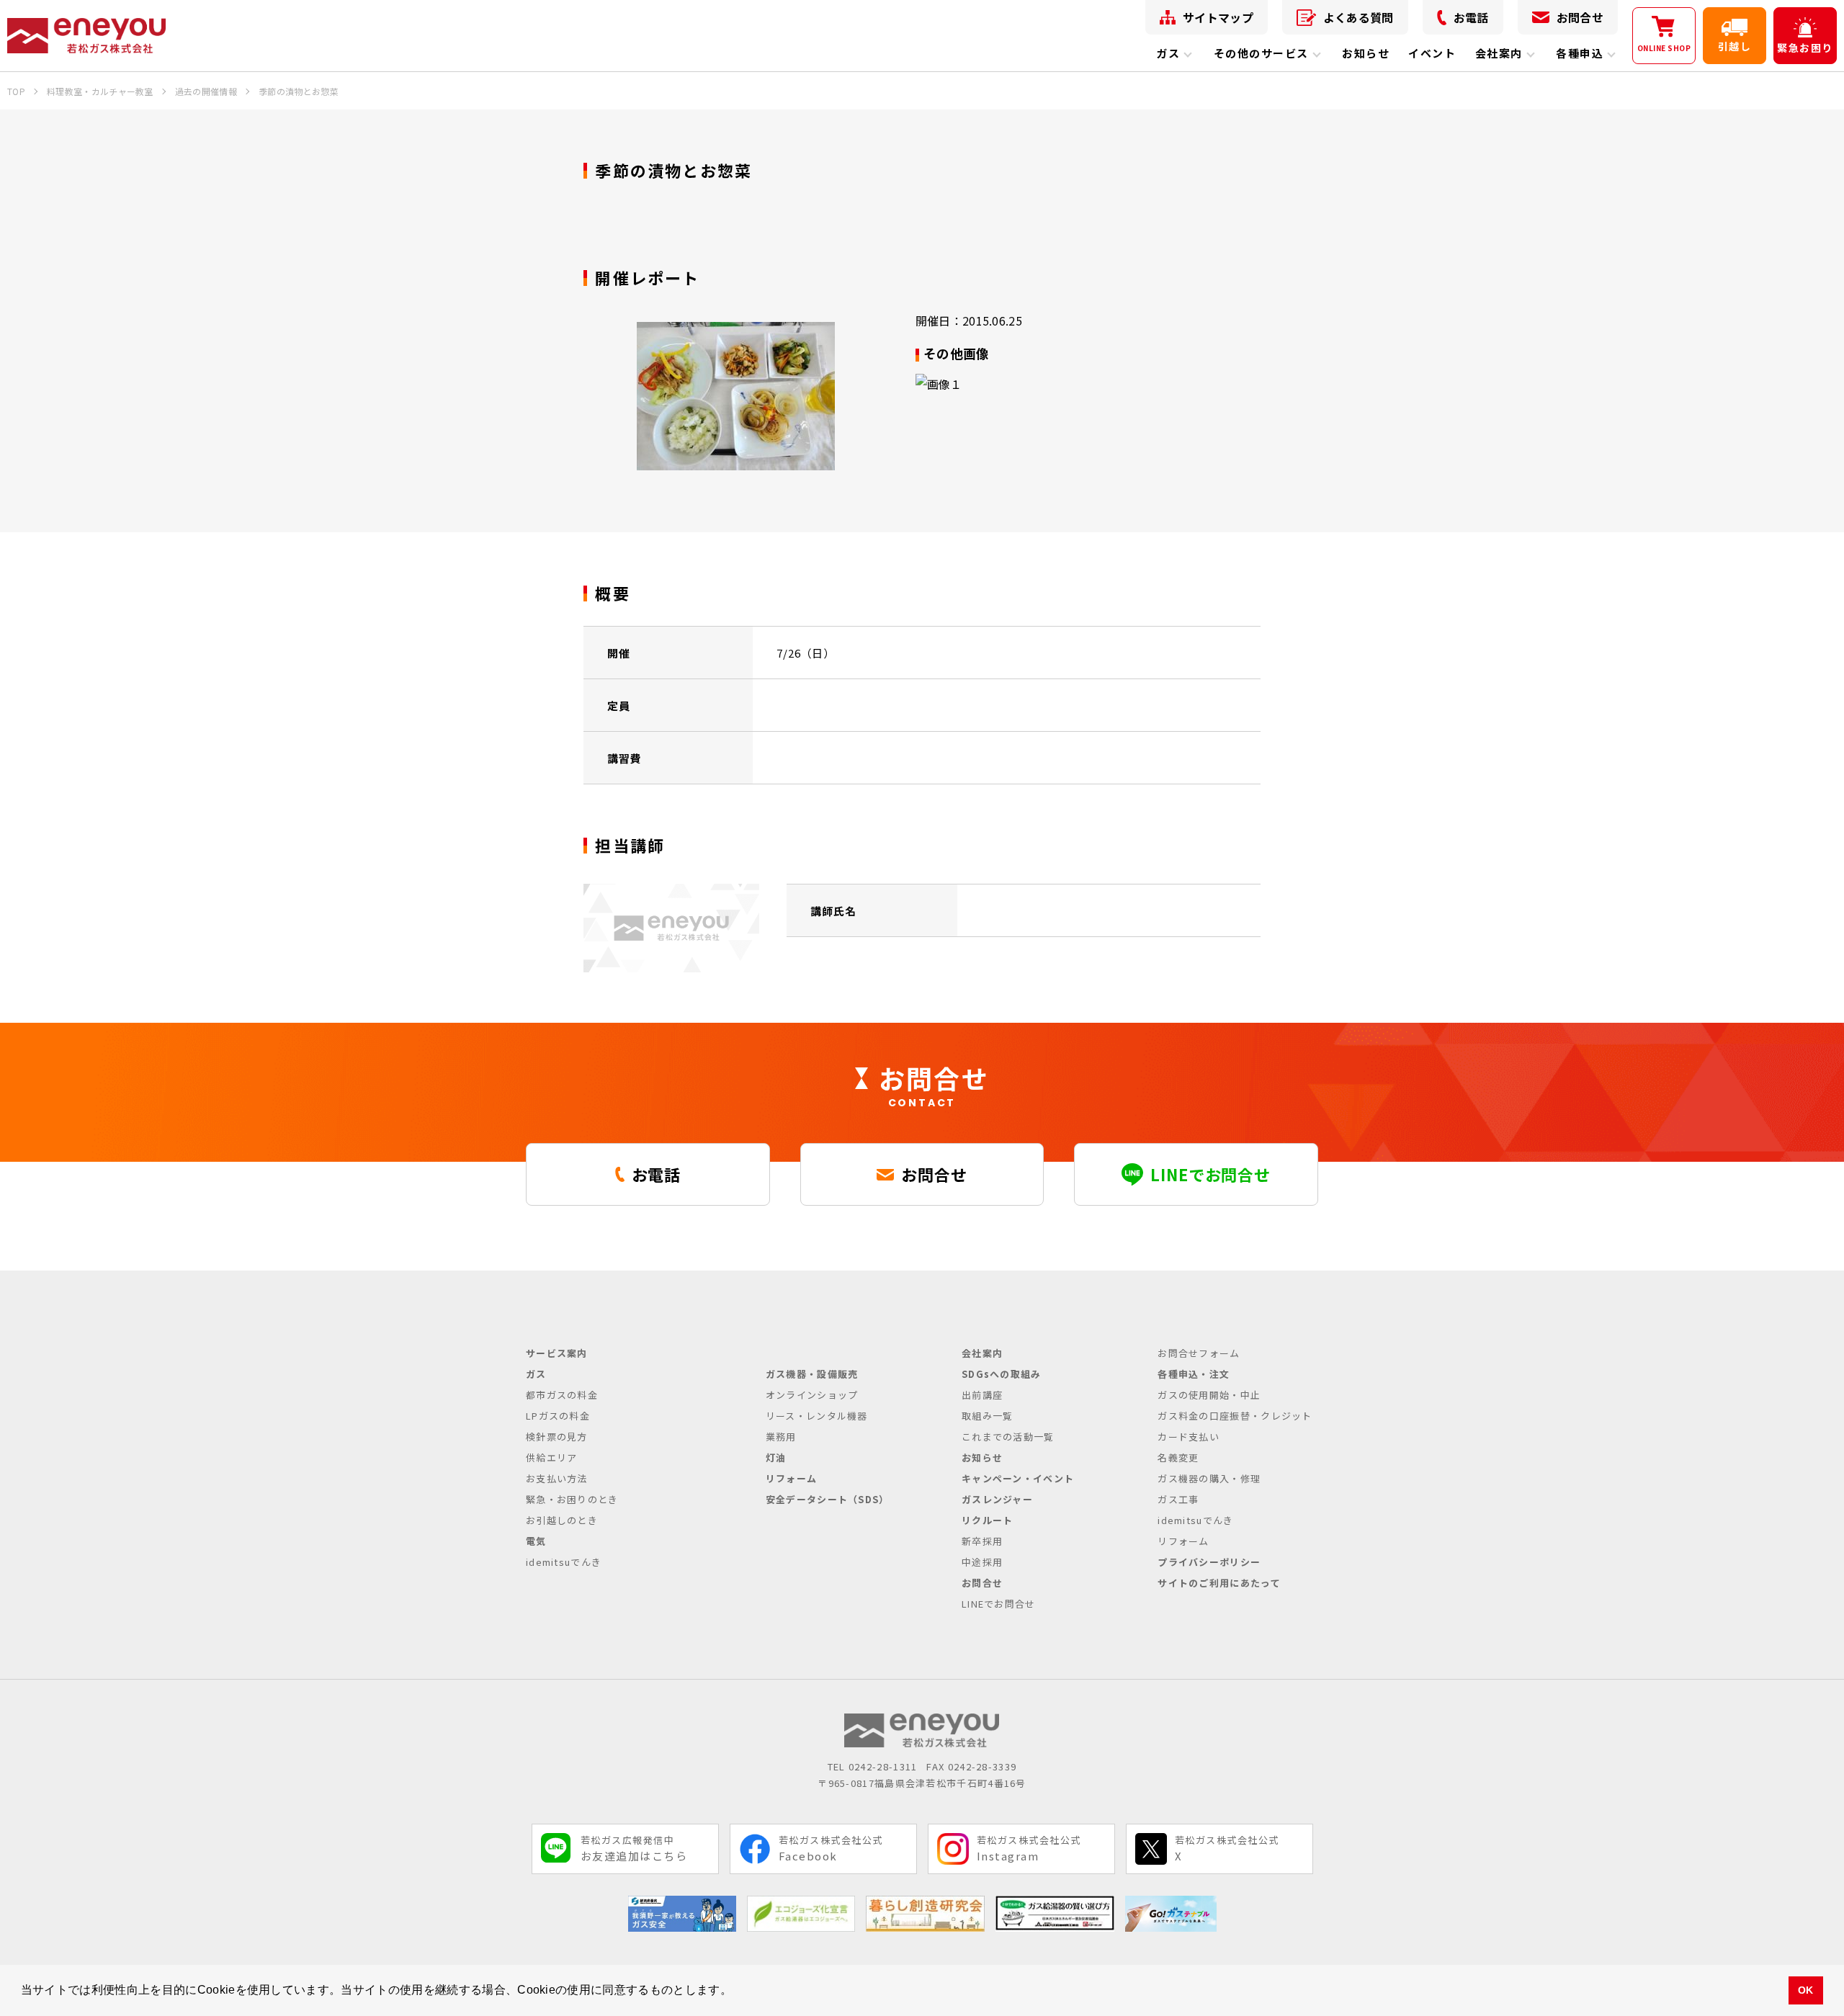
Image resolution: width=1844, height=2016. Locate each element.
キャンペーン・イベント (1018, 1478)
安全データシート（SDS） (828, 1499)
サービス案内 (557, 1353)
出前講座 (982, 1395)
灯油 (776, 1457)
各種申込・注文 (1194, 1374)
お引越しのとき (562, 1520)
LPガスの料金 (558, 1416)
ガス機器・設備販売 (812, 1374)
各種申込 (1580, 53)
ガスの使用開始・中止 (1209, 1395)
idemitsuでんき (564, 1562)
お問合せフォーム (1199, 1353)
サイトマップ (1218, 17)
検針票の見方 (557, 1437)
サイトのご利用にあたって (1219, 1583)
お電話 (1471, 17)
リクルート (988, 1520)
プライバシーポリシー (1209, 1562)
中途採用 (982, 1562)
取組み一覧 (988, 1416)
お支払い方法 (557, 1478)
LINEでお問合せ (999, 1604)
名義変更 (1178, 1457)
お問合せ (1580, 17)
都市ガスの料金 (562, 1395)
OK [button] (1806, 1990)
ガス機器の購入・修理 (1209, 1478)
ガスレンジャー (997, 1499)
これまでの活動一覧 (1008, 1437)
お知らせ (1366, 53)
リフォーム (792, 1478)
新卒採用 (982, 1541)
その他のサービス (1261, 53)
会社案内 (1499, 53)
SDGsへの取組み (1002, 1374)
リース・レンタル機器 (817, 1416)
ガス (1168, 53)
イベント (1432, 53)
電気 (536, 1541)
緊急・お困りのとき (572, 1499)
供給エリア (552, 1457)
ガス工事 (1178, 1499)
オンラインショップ (812, 1395)
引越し (1735, 46)
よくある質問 (1359, 17)
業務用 (781, 1437)
